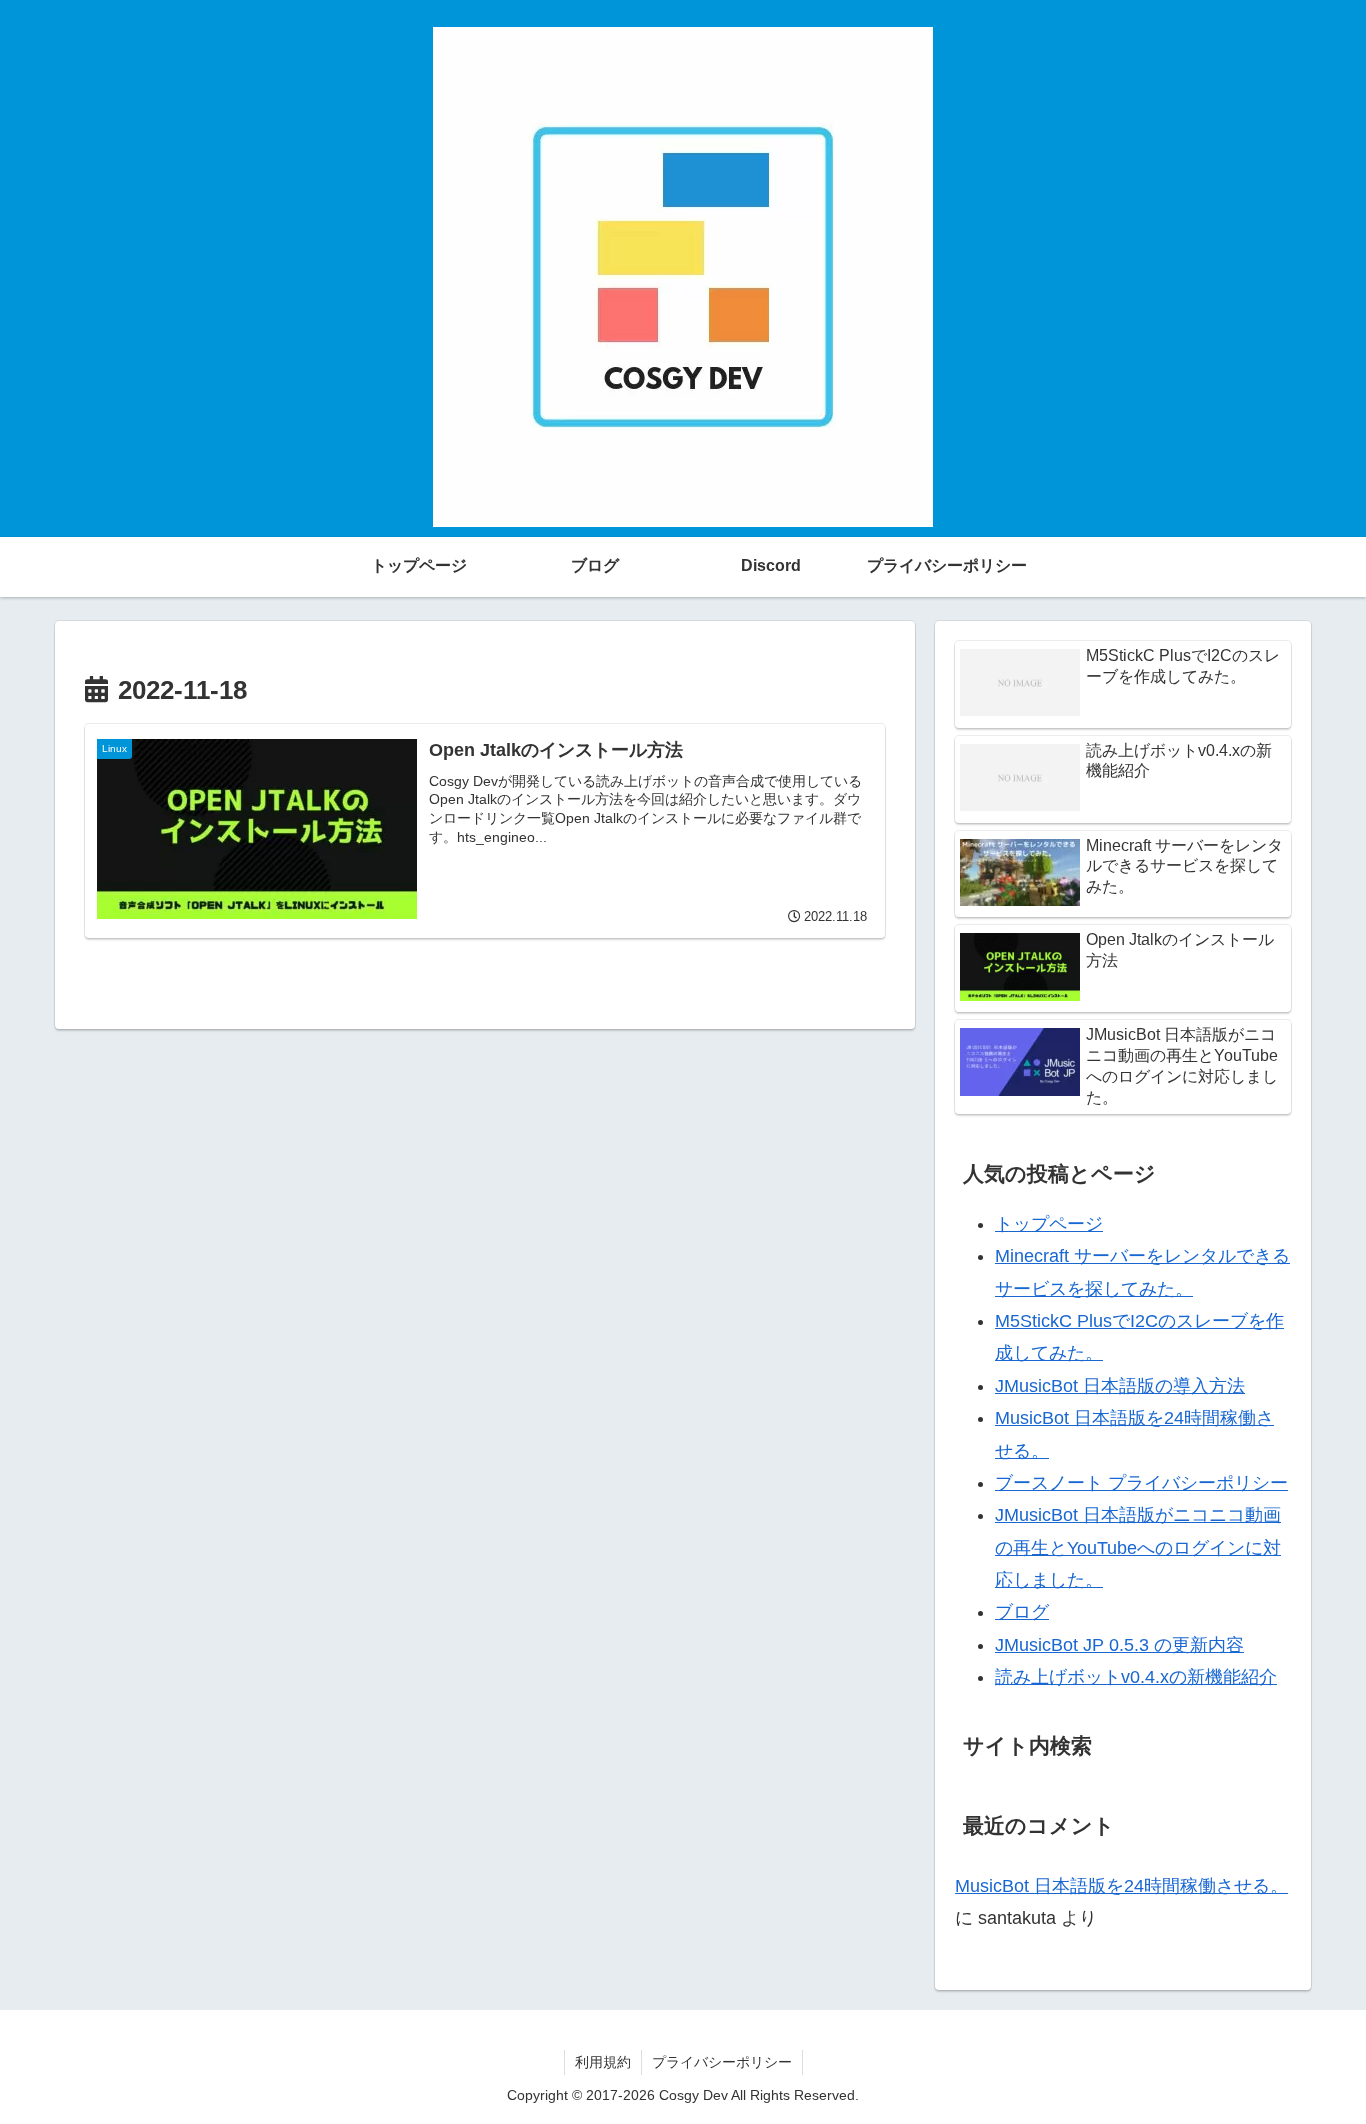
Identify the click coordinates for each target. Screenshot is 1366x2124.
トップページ (1049, 1224)
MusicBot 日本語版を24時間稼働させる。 (1121, 1886)
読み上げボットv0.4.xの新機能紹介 (1136, 1677)
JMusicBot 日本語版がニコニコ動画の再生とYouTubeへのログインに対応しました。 (1138, 1547)
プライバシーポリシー (722, 2062)
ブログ (1022, 1612)
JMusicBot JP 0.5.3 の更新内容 (1119, 1645)
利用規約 (603, 2062)
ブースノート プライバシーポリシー (1141, 1483)
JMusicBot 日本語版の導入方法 (1120, 1386)
